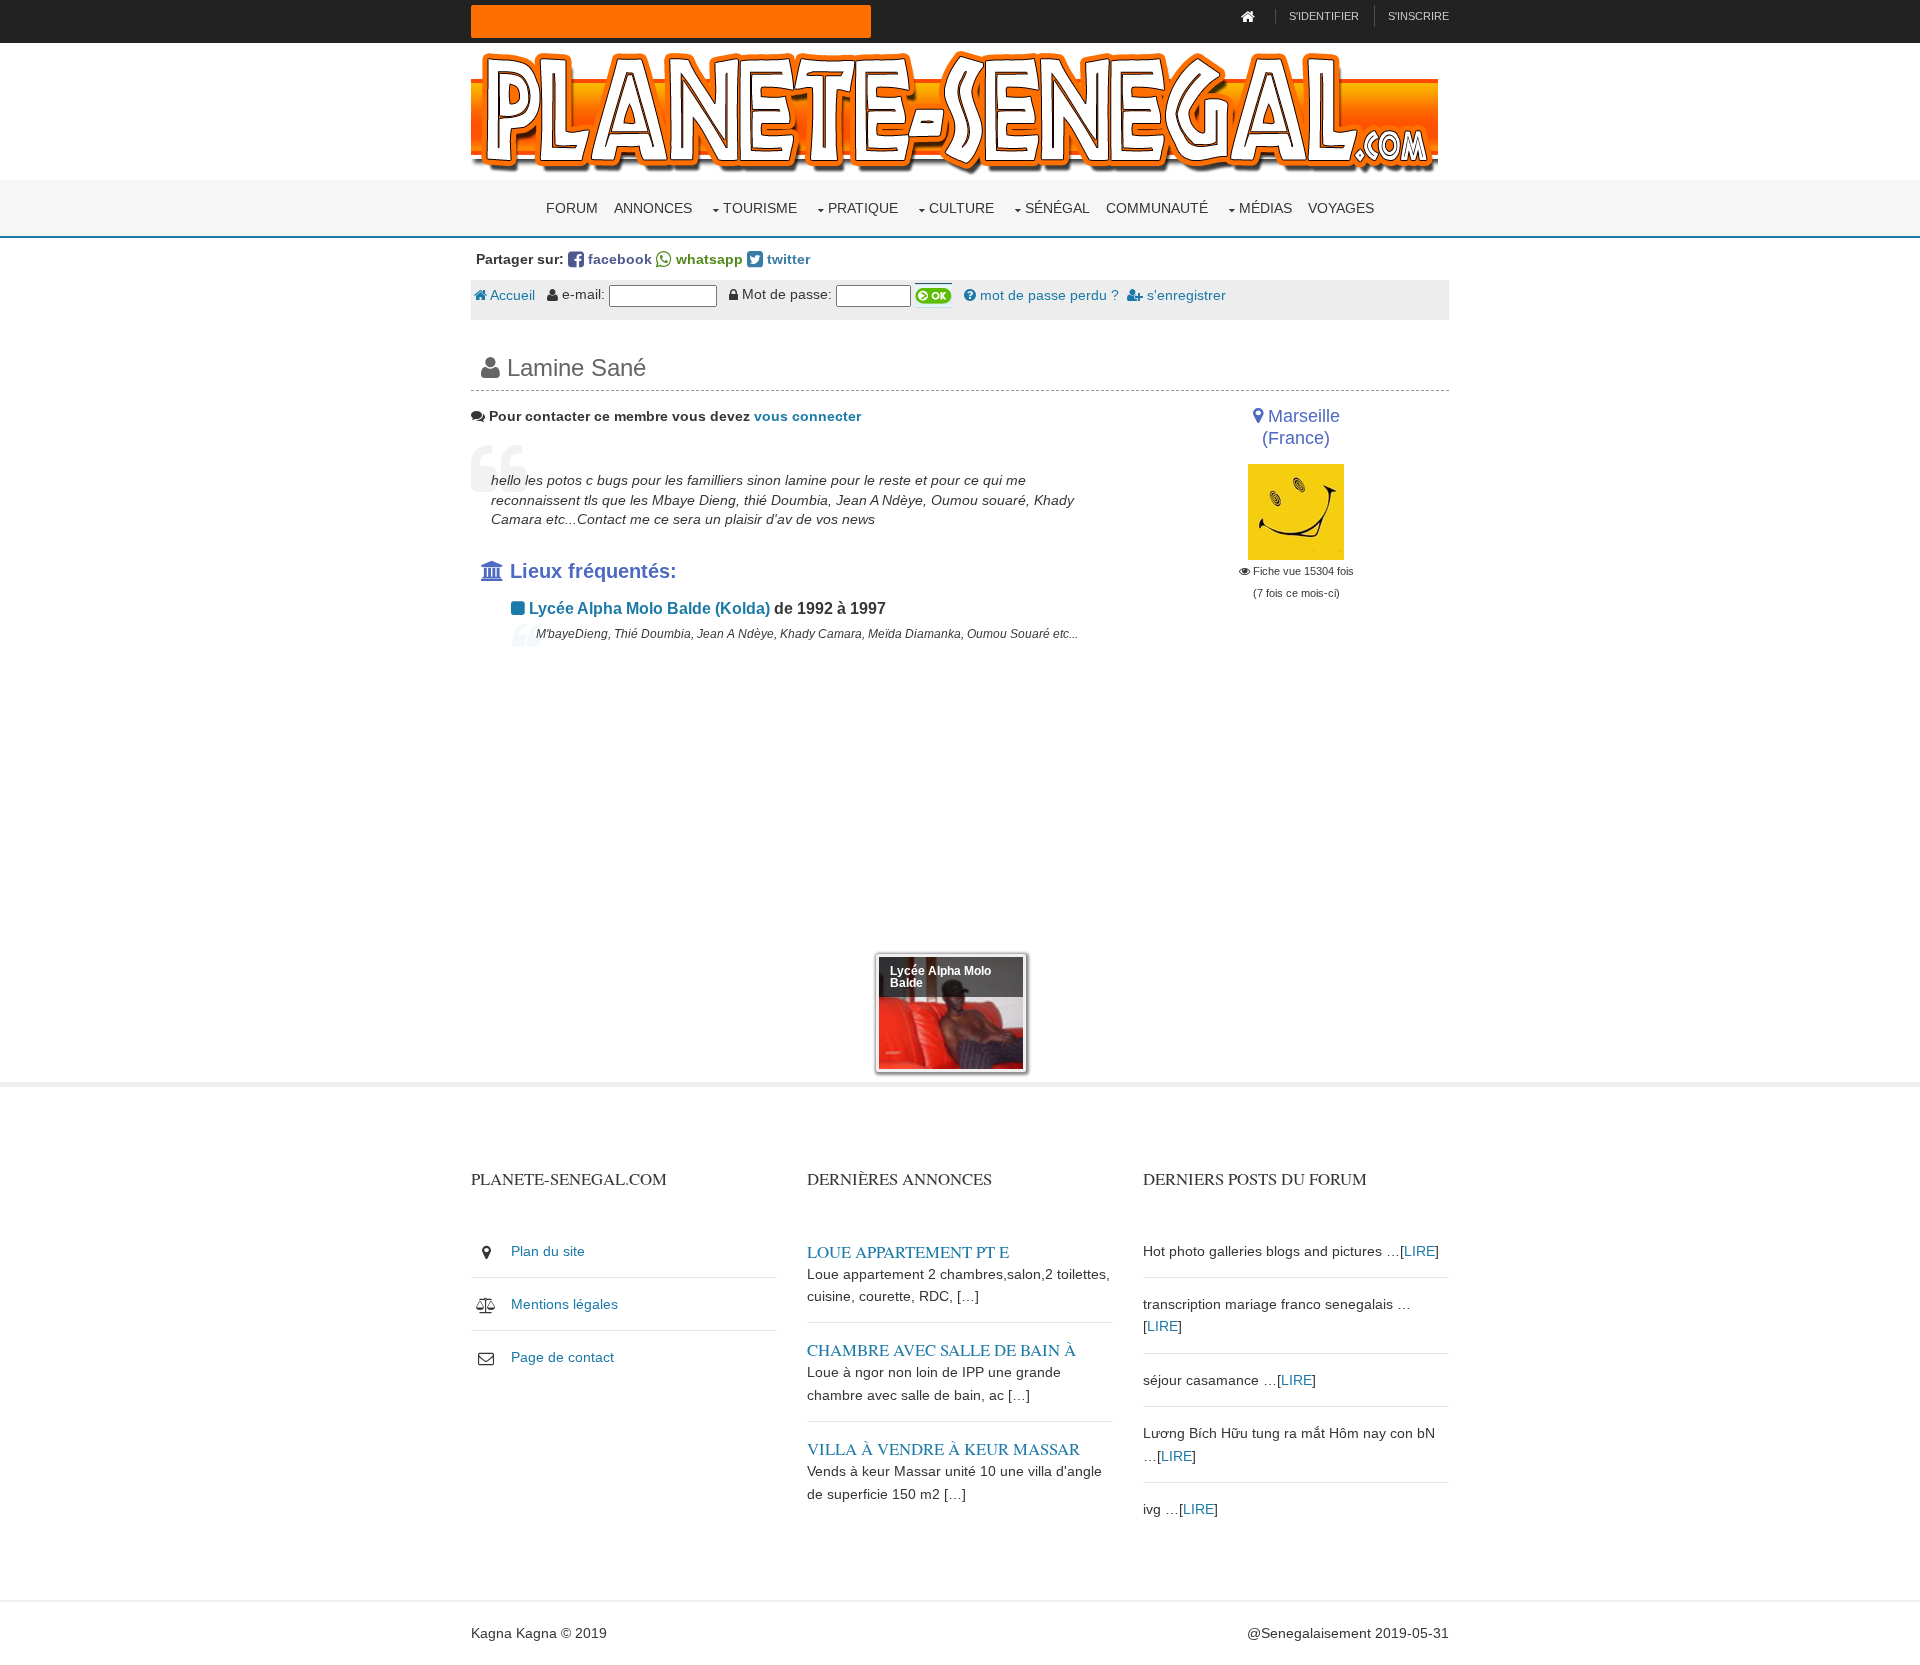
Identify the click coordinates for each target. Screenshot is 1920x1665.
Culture (961, 208)
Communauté (1157, 208)
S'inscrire (1418, 16)
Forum (572, 208)
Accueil (511, 295)
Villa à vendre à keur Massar (943, 1448)
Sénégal (1057, 208)
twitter (786, 259)
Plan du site (548, 1251)
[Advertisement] (792, 804)
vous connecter (807, 416)
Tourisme (760, 208)
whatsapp (707, 259)
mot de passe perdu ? (1047, 295)
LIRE (1419, 1251)
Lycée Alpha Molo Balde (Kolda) (647, 608)
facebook (618, 259)
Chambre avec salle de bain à (941, 1349)
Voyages (1341, 208)
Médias (1265, 208)
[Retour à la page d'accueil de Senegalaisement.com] (1250, 16)
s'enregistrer (1184, 295)
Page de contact (562, 1357)
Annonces (653, 208)
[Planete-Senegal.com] (954, 110)
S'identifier (1324, 16)
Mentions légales (564, 1304)
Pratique (863, 208)
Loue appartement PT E (908, 1251)
